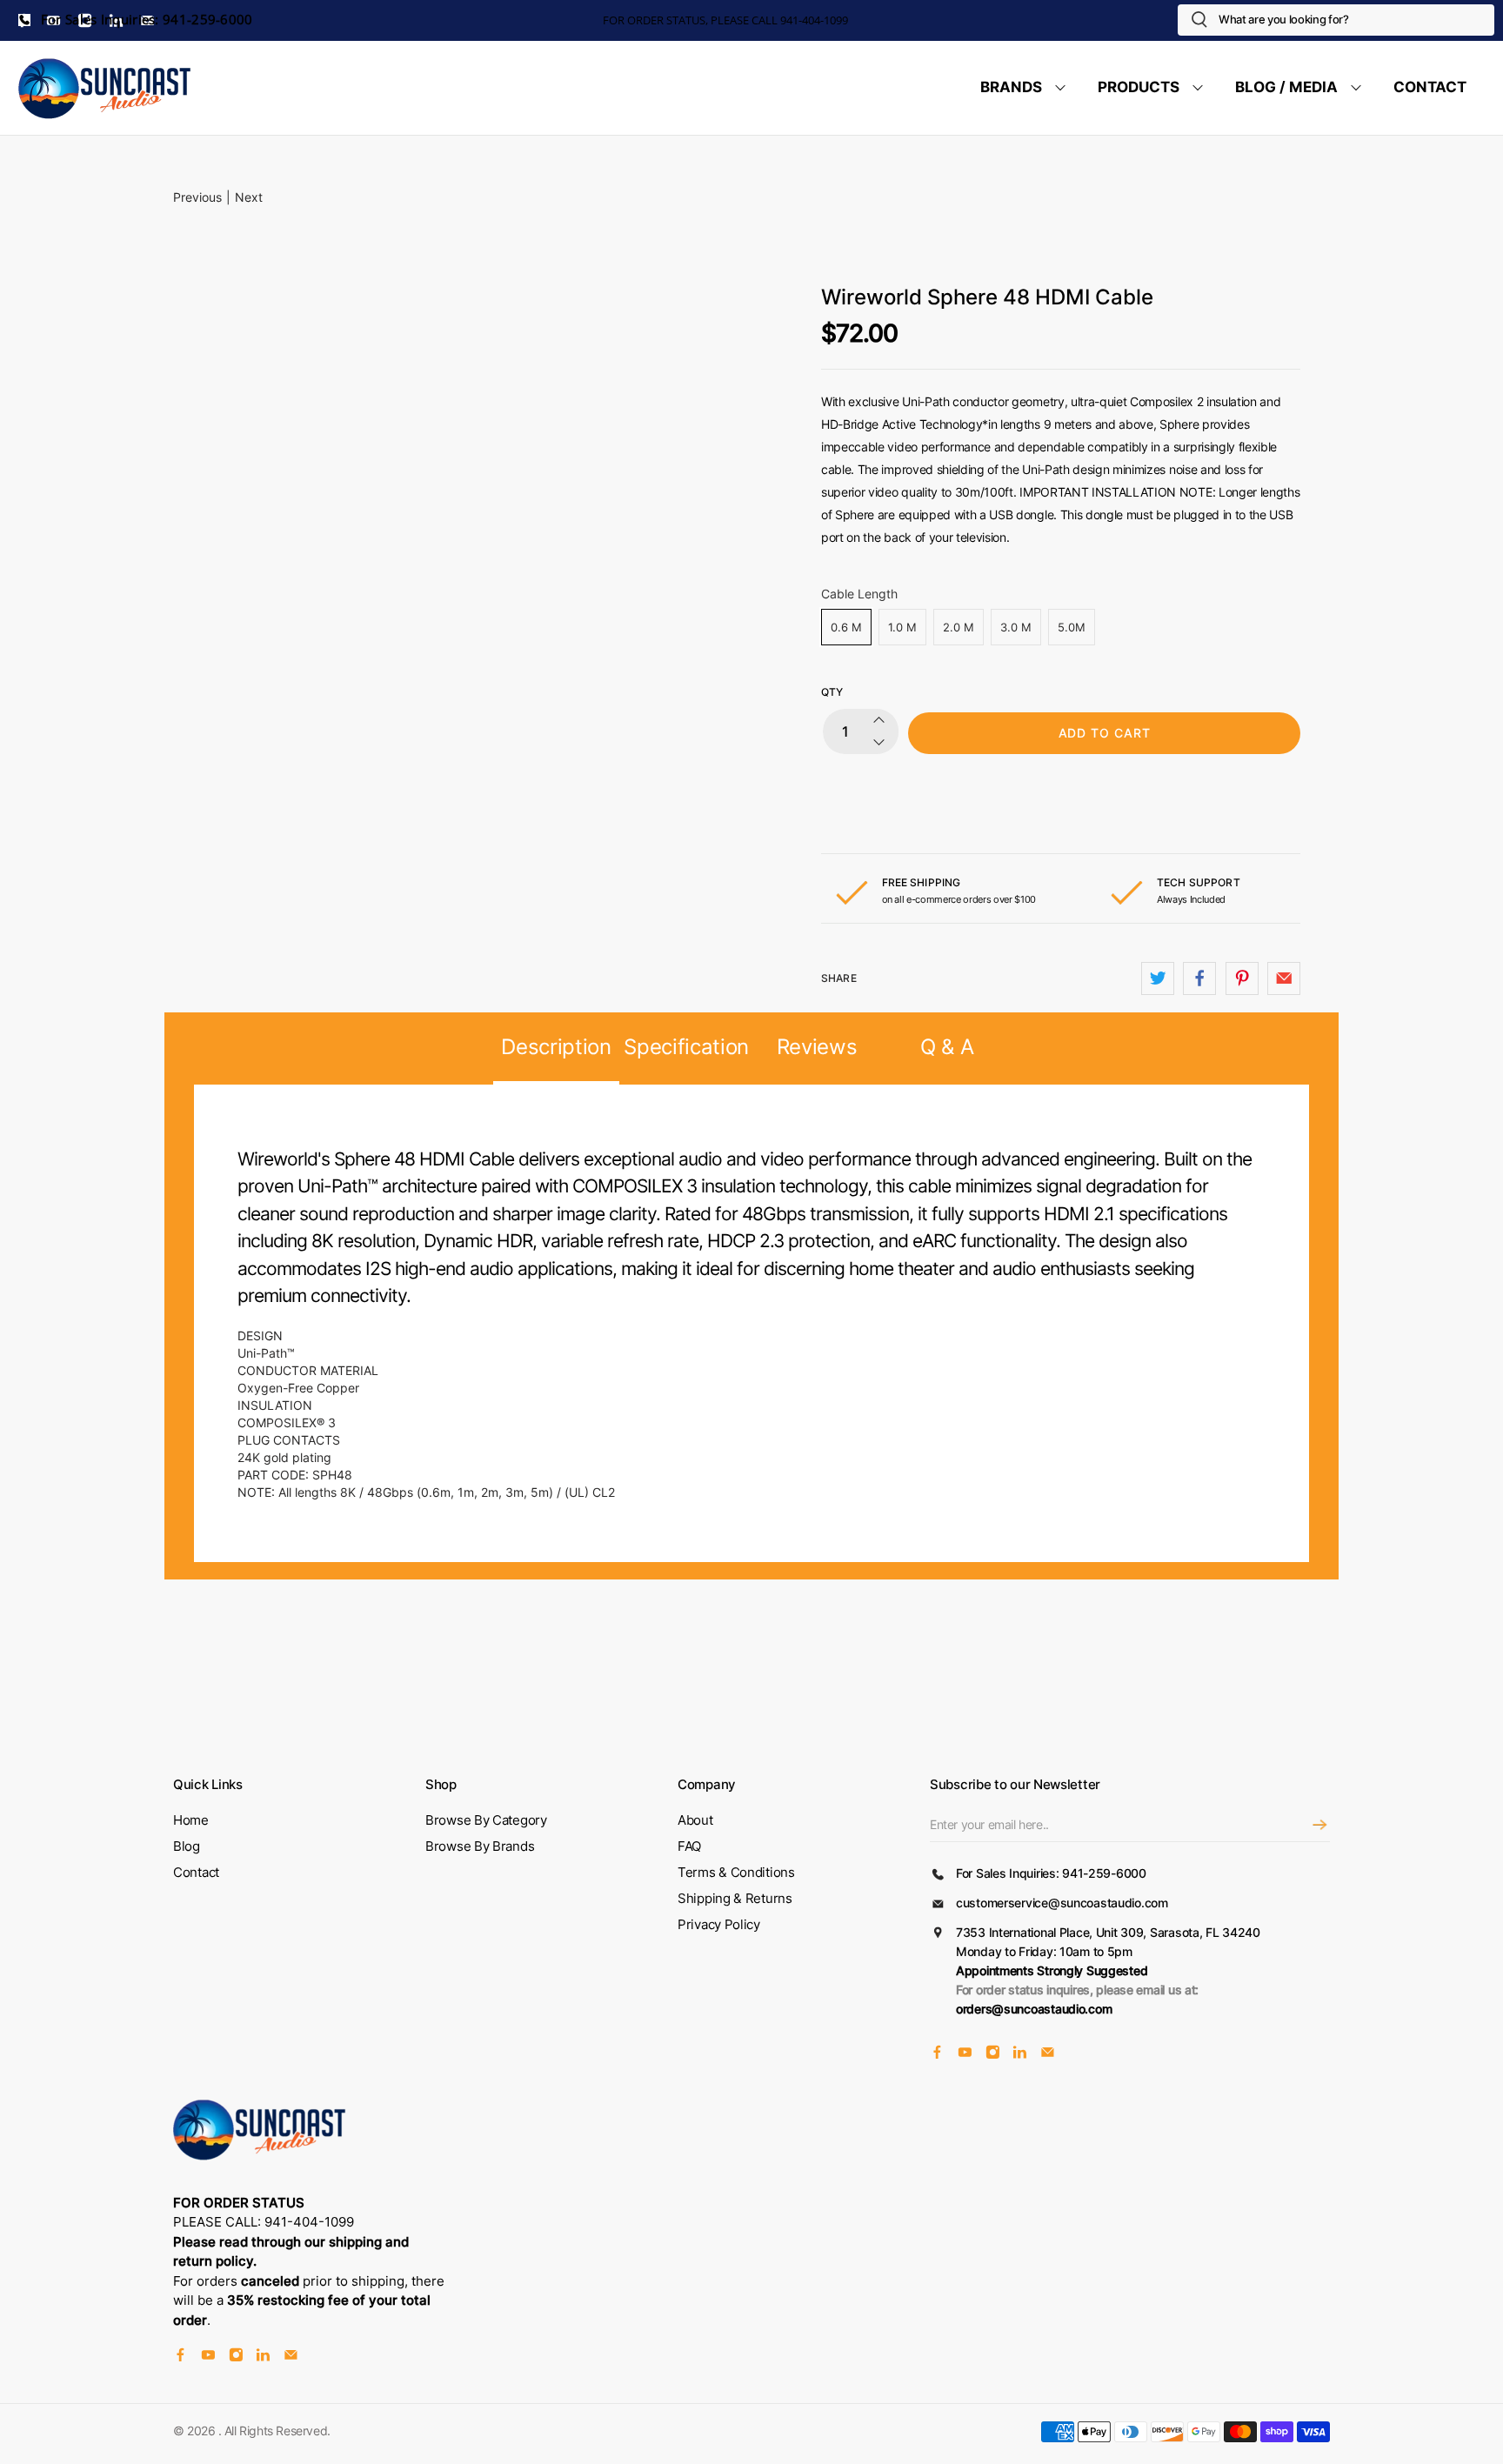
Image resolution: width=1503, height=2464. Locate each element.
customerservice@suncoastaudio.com (1062, 1903)
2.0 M (959, 627)
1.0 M (902, 627)
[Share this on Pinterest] (1242, 978)
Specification (686, 1047)
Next (249, 197)
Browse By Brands (480, 1846)
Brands (1011, 87)
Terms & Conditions (736, 1872)
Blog (187, 1846)
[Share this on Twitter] (1158, 978)
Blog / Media (1286, 87)
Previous (197, 197)
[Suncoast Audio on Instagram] (993, 2054)
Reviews (817, 1047)
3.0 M (1016, 627)
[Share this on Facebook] (1199, 978)
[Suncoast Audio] (105, 88)
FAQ (689, 1846)
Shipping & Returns (735, 1898)
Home (191, 1820)
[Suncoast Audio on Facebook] (937, 2054)
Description (556, 1047)
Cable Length (859, 594)
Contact (1430, 87)
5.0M (1072, 627)
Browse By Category (486, 1820)
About (695, 1820)
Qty (832, 692)
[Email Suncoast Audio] (1048, 2054)
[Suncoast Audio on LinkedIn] (1020, 2054)
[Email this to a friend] (1284, 978)
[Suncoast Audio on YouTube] (965, 2054)
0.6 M (846, 627)
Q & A (947, 1047)
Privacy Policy (719, 1924)
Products (1139, 87)
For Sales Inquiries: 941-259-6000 (145, 20)
